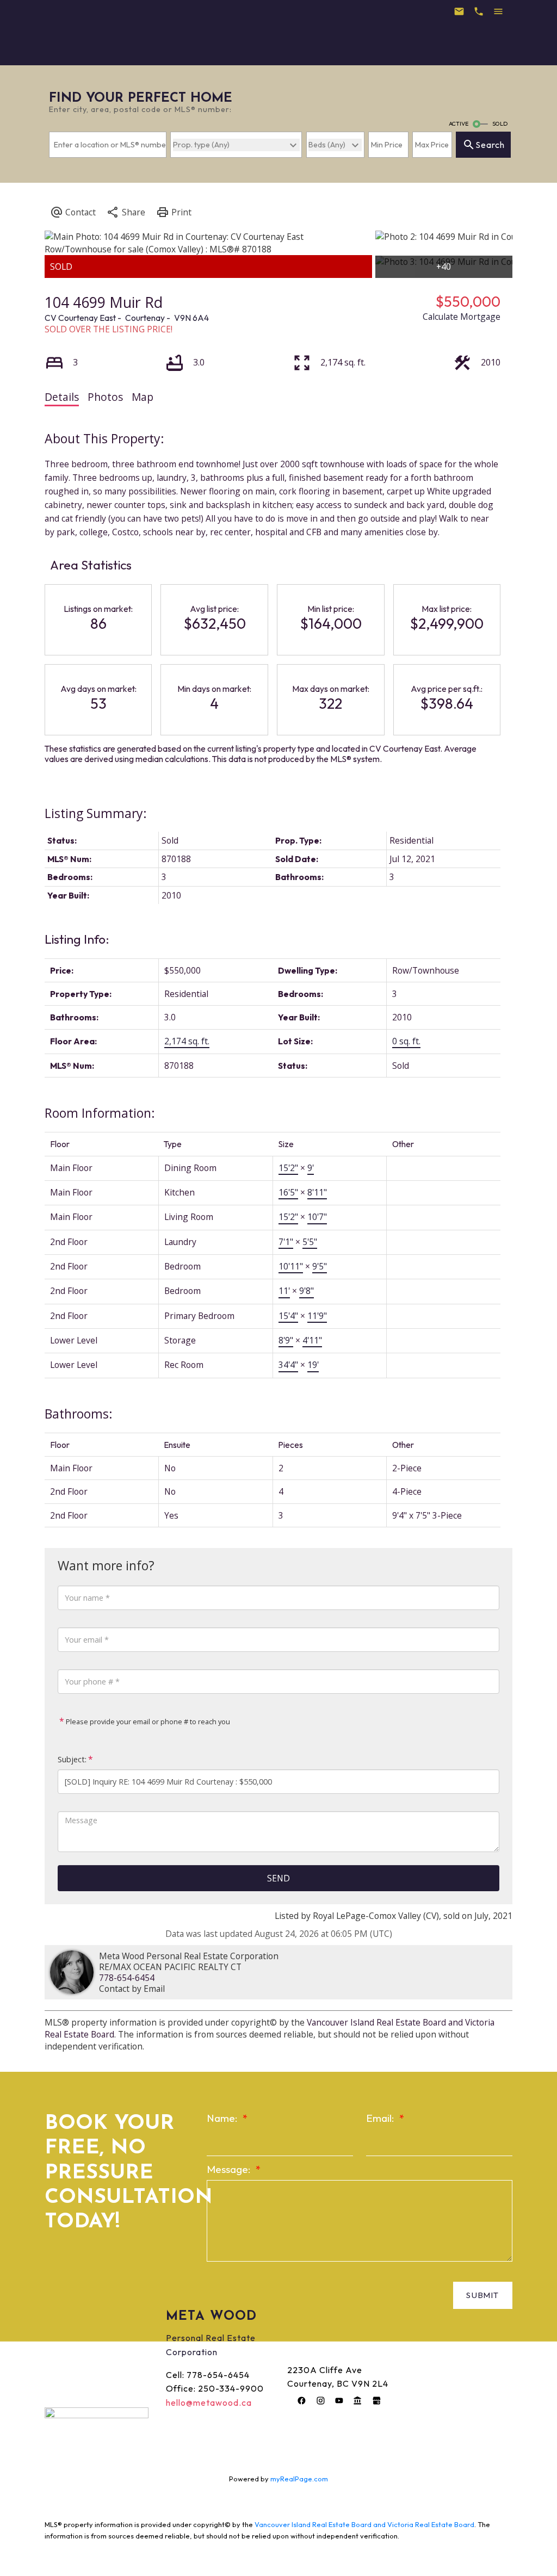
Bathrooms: (79, 1414)
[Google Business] (376, 2400)
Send (278, 1878)
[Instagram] (320, 2400)
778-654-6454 (127, 1978)
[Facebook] (302, 2400)
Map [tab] (143, 397)
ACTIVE (459, 123)
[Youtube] (339, 2400)
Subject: (72, 1759)
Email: (381, 2118)
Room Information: (100, 1113)
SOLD (500, 123)
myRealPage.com (299, 2479)
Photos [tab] (105, 397)
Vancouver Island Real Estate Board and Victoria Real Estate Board (364, 2524)
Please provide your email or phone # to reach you (147, 1722)
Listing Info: (77, 939)
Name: (223, 2118)
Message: (230, 2169)
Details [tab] (62, 397)
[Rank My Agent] (358, 2400)
